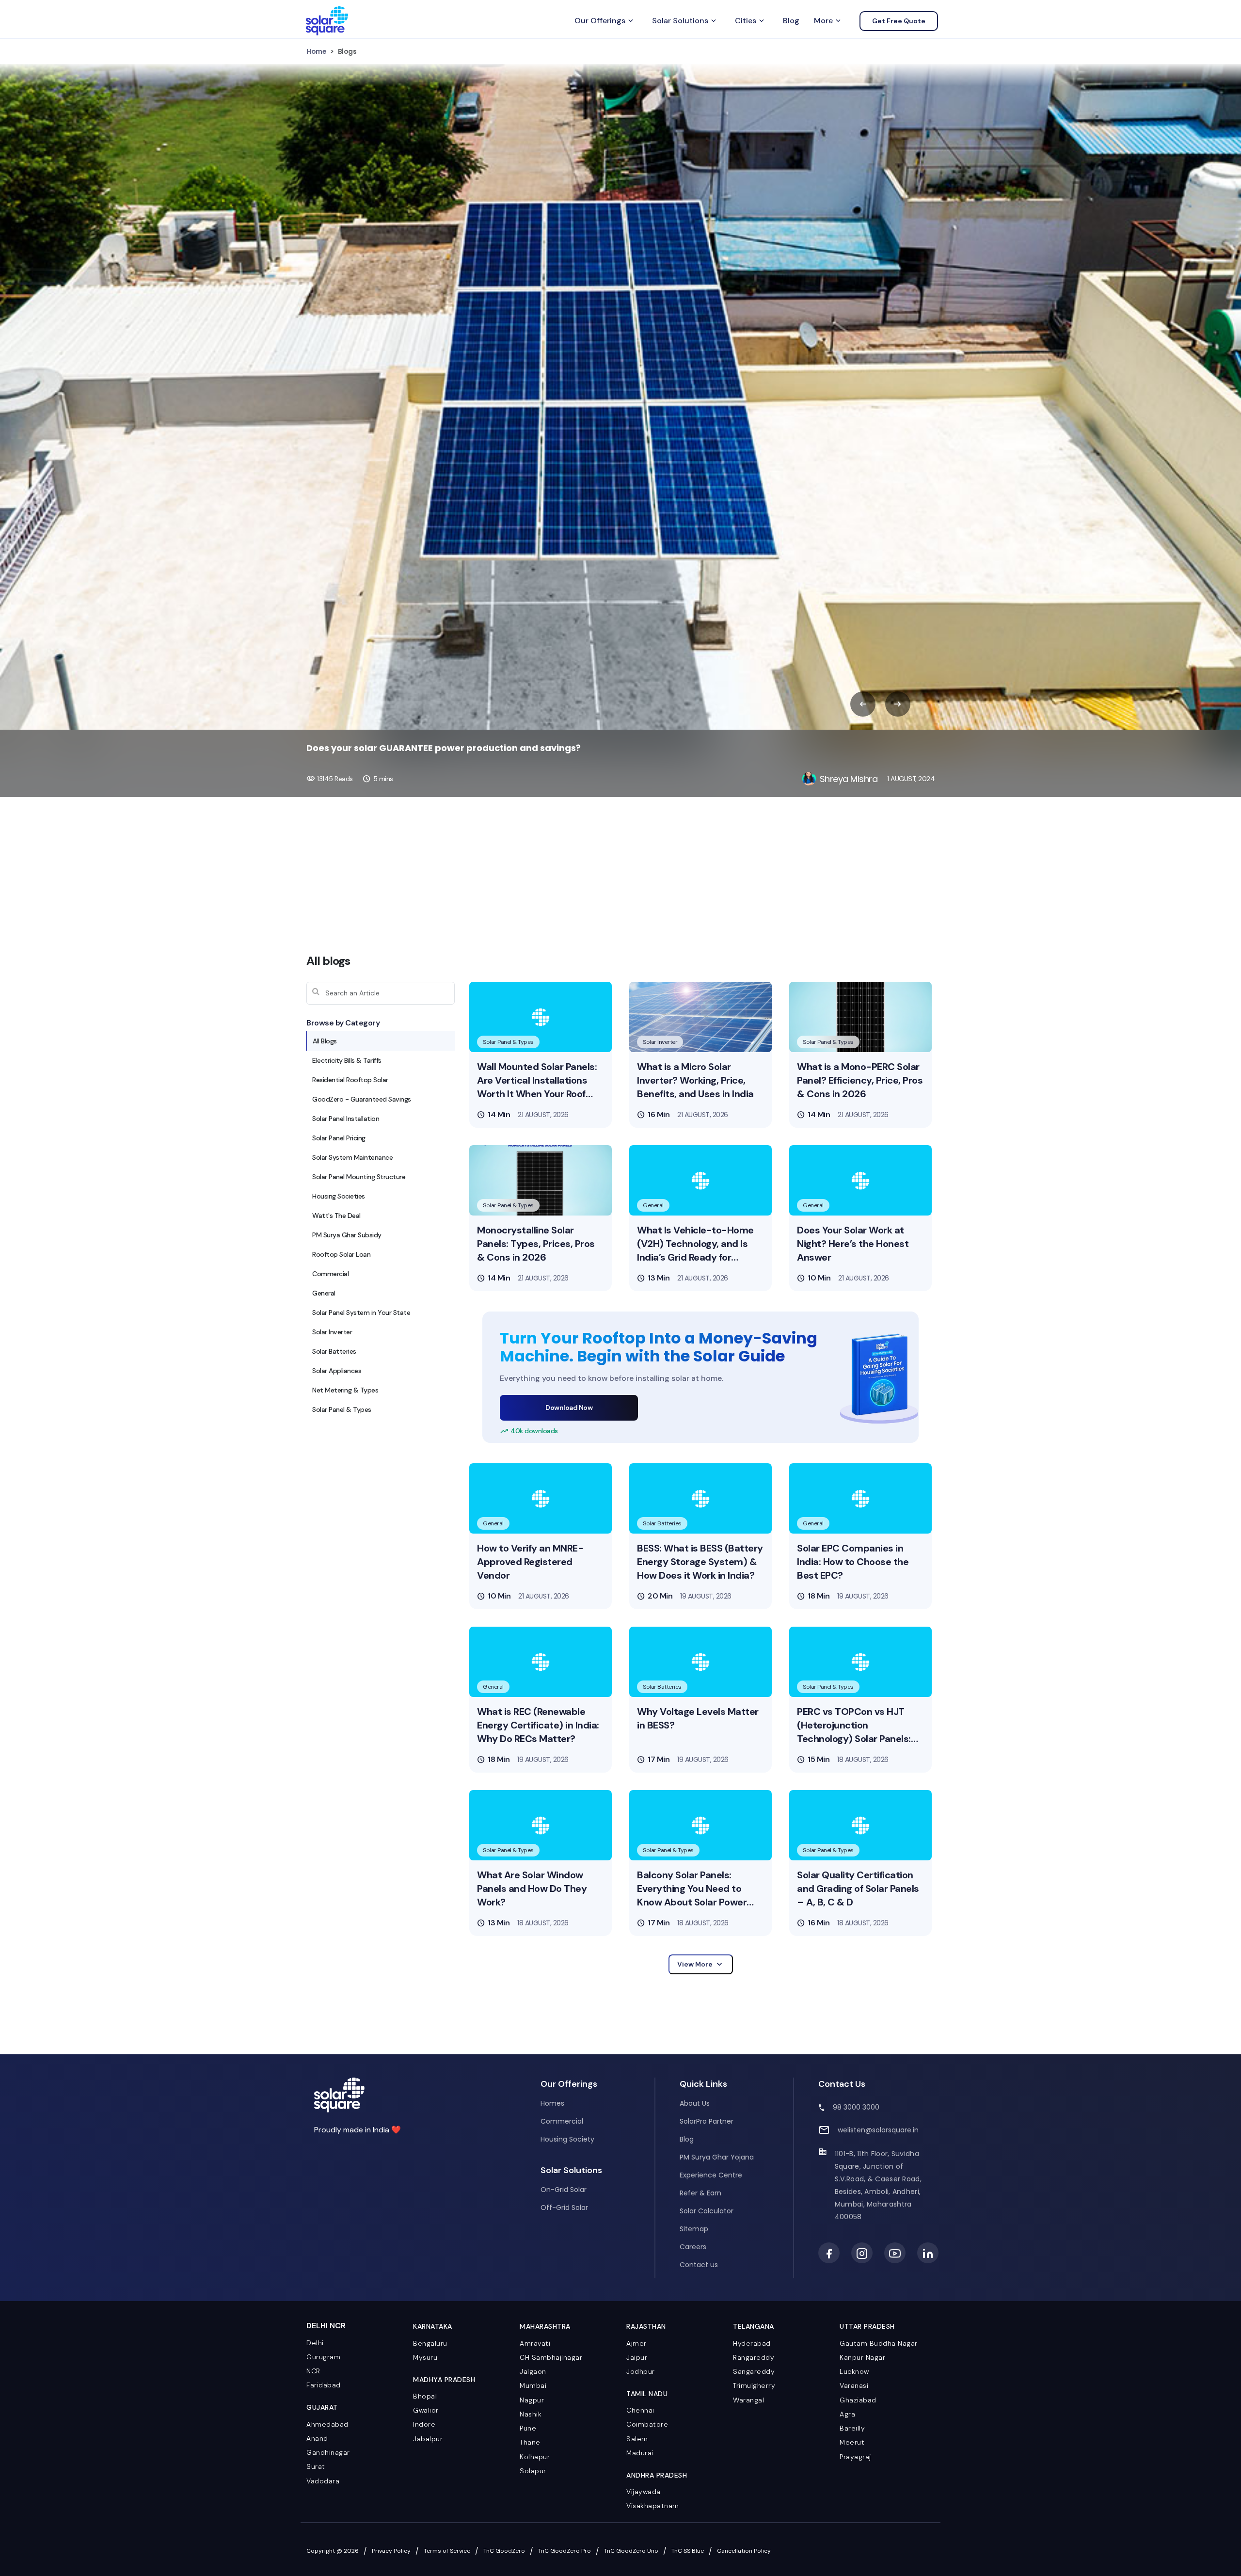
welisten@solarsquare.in (878, 2130)
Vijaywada (644, 2492)
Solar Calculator (707, 2211)
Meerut (852, 2442)
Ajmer (636, 2343)
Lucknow (854, 2371)
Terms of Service (447, 2551)
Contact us (699, 2265)
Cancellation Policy (744, 2551)
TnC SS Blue (688, 2551)
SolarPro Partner (707, 2121)
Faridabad (324, 2385)
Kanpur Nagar (862, 2357)
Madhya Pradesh (444, 2380)
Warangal (748, 2400)
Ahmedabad (327, 2424)
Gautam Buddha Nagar (879, 2343)
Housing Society (567, 2139)
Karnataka (433, 2326)
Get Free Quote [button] (899, 21)
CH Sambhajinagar (551, 2357)
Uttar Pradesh (867, 2326)
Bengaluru (430, 2343)
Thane (530, 2442)
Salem (637, 2439)
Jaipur (637, 2357)
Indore (424, 2424)
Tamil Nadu (647, 2394)
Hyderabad (752, 2343)
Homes (552, 2103)
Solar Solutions (685, 21)
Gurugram (323, 2357)
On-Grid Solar (564, 2190)
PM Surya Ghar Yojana (717, 2157)
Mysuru (425, 2357)
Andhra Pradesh (657, 2475)
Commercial (562, 2121)
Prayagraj (855, 2457)
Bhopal (425, 2396)
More (828, 21)
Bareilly (852, 2428)
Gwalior (426, 2410)
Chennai (640, 2410)
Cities (750, 21)
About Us (695, 2103)
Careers (693, 2247)
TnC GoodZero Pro (565, 2551)
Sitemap (694, 2229)
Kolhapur (535, 2457)
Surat (316, 2466)
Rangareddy (754, 2357)
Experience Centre (711, 2175)
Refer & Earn (700, 2193)
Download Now (569, 1408)
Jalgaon (533, 2371)
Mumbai (533, 2385)
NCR (313, 2371)
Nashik (531, 2414)
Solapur (533, 2471)
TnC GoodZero (504, 2551)
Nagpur (532, 2400)
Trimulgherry (754, 2385)
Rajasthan (646, 2326)
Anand (317, 2438)
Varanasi (854, 2385)
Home (316, 51)
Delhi (315, 2343)
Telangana (754, 2326)
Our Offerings (605, 21)
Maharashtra (545, 2326)
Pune (528, 2428)
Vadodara (323, 2481)
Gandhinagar (328, 2452)
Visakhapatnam (653, 2506)
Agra (847, 2414)
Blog (791, 21)
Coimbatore (647, 2424)
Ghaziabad (858, 2400)
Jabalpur (428, 2439)
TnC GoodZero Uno (631, 2551)
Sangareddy (754, 2371)
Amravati (535, 2343)
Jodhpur (641, 2371)
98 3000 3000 (856, 2107)
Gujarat (322, 2407)
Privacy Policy (391, 2551)
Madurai (640, 2453)
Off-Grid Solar (564, 2208)
